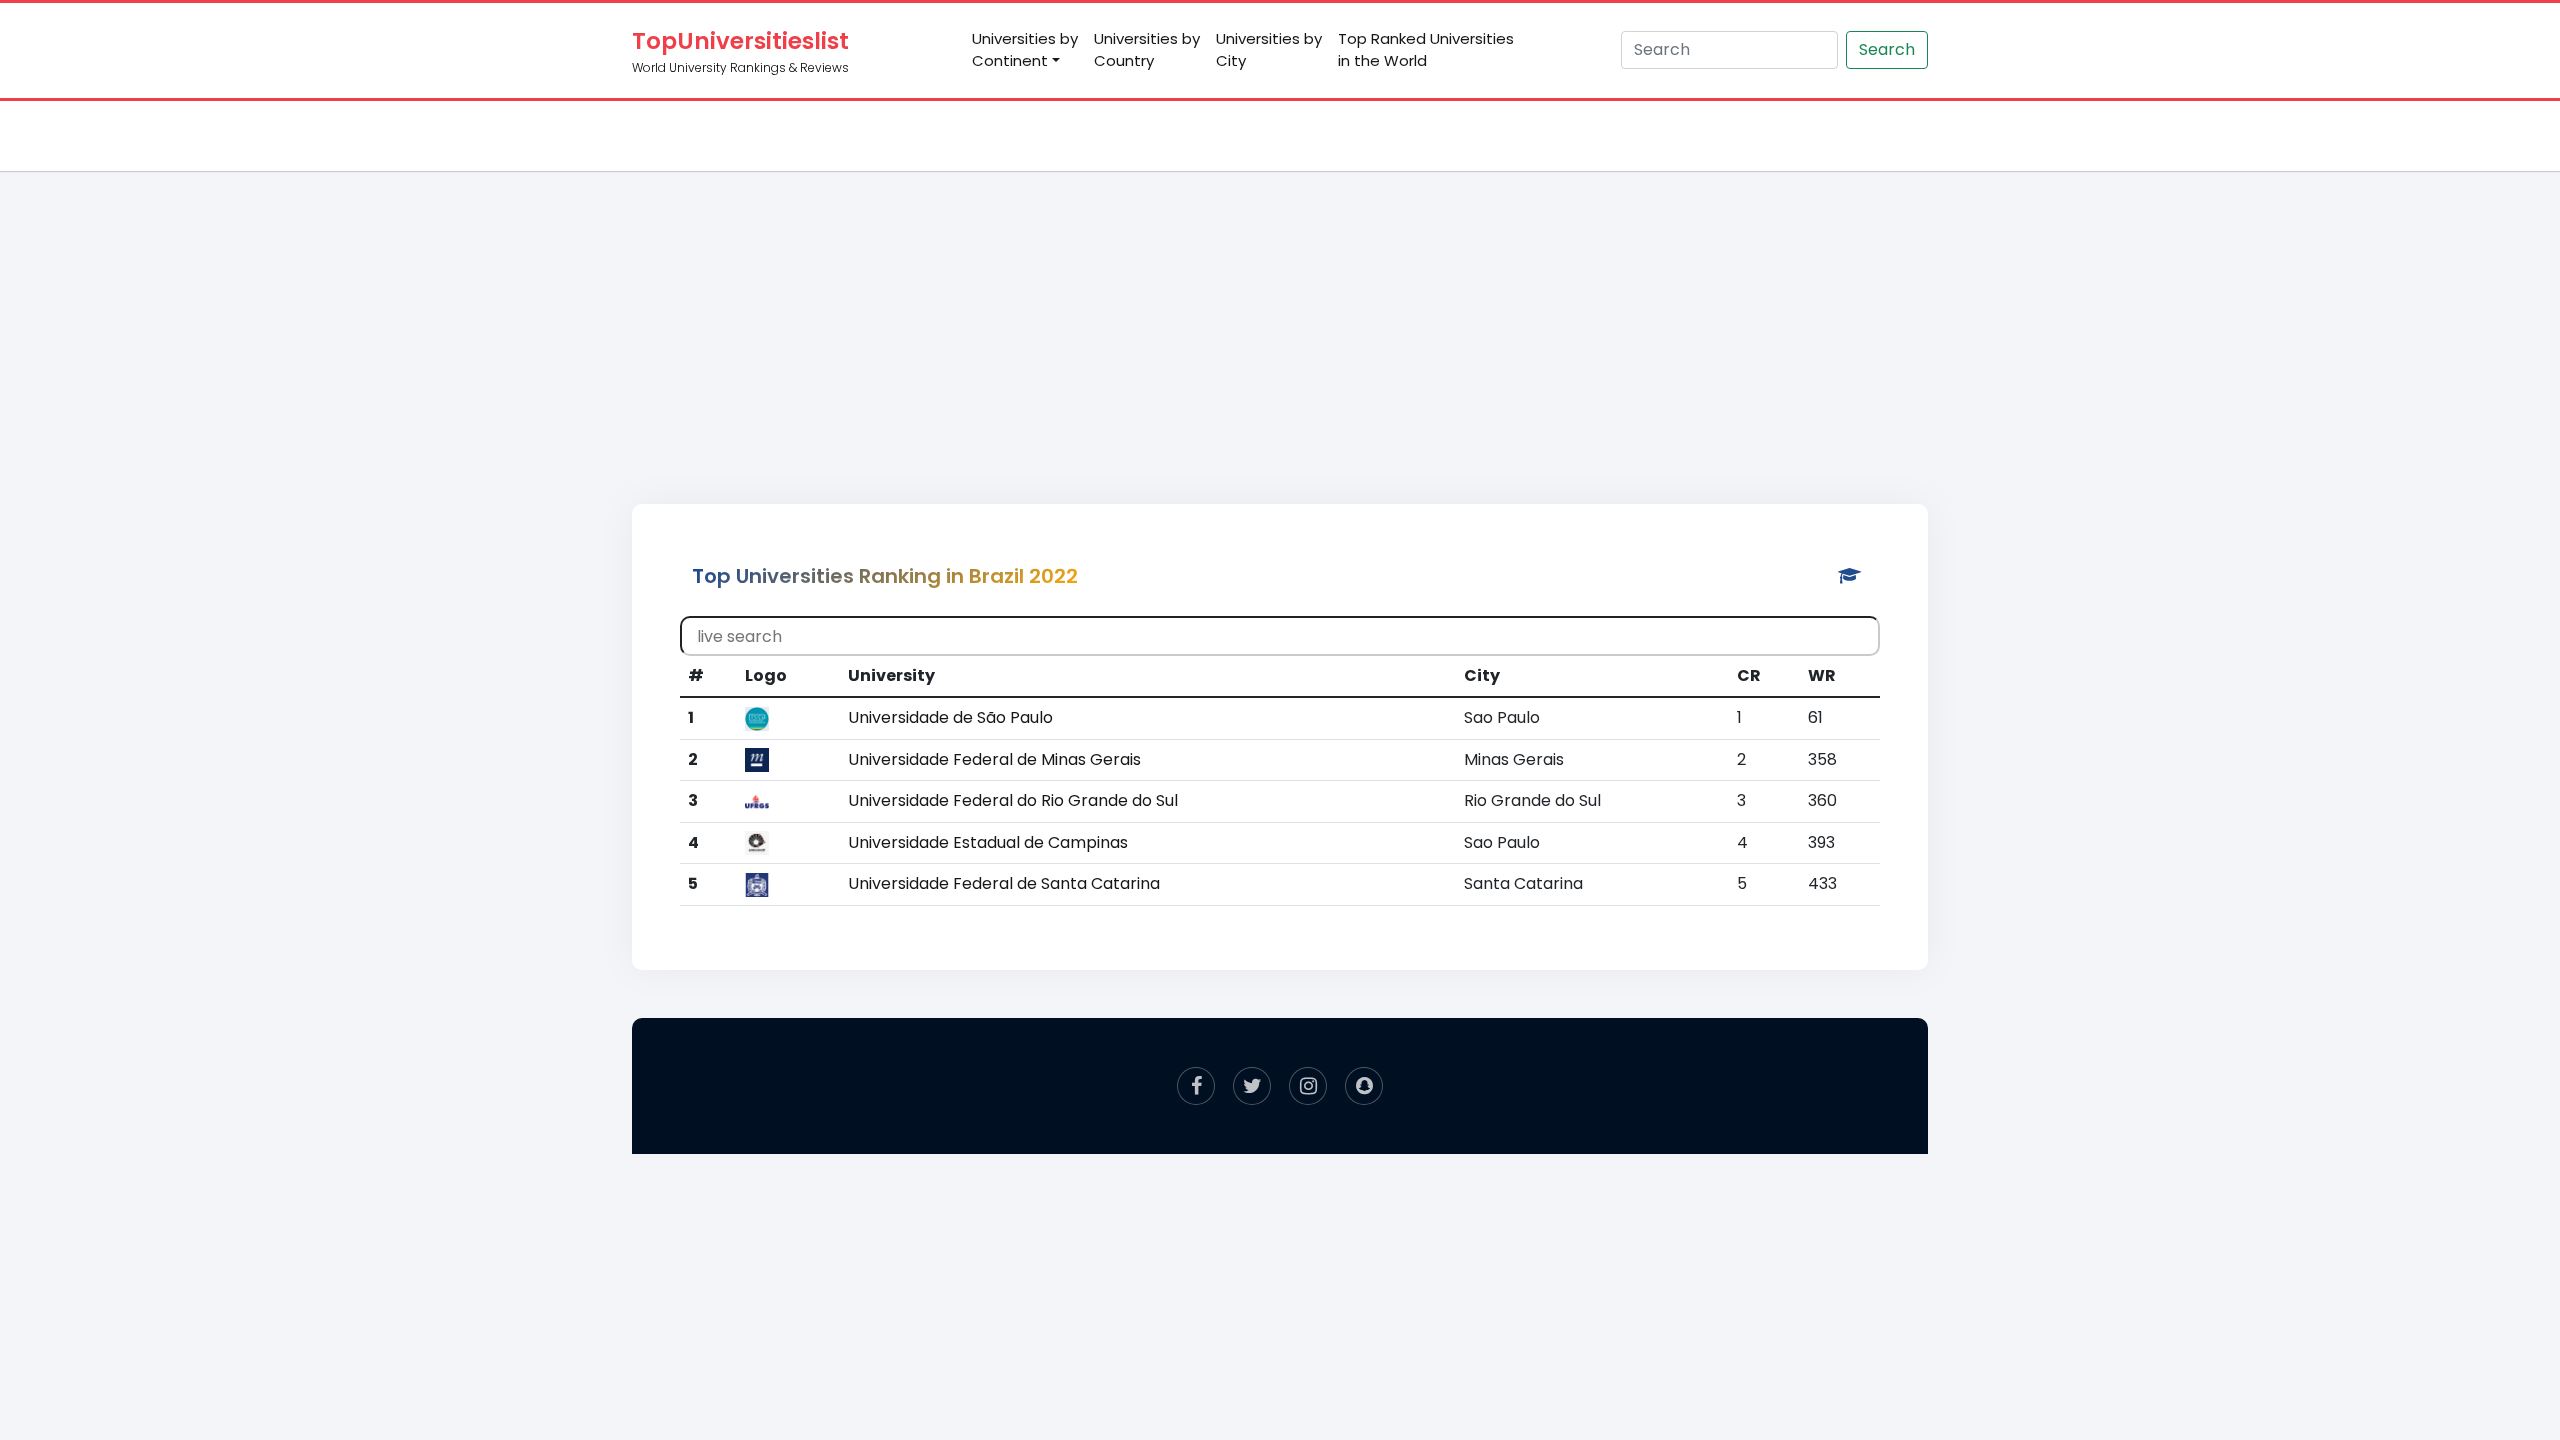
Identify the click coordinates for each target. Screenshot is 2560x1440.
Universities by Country (1147, 50)
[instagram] (1308, 1086)
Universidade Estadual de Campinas (988, 842)
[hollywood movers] (1364, 1086)
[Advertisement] (1280, 316)
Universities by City (1269, 50)
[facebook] (1196, 1086)
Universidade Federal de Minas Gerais (994, 759)
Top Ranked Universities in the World (1426, 50)
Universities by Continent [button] (1025, 50)
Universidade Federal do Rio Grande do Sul (1013, 800)
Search (1887, 49)
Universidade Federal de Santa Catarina (1004, 883)
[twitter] (1252, 1086)
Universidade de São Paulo (950, 717)
